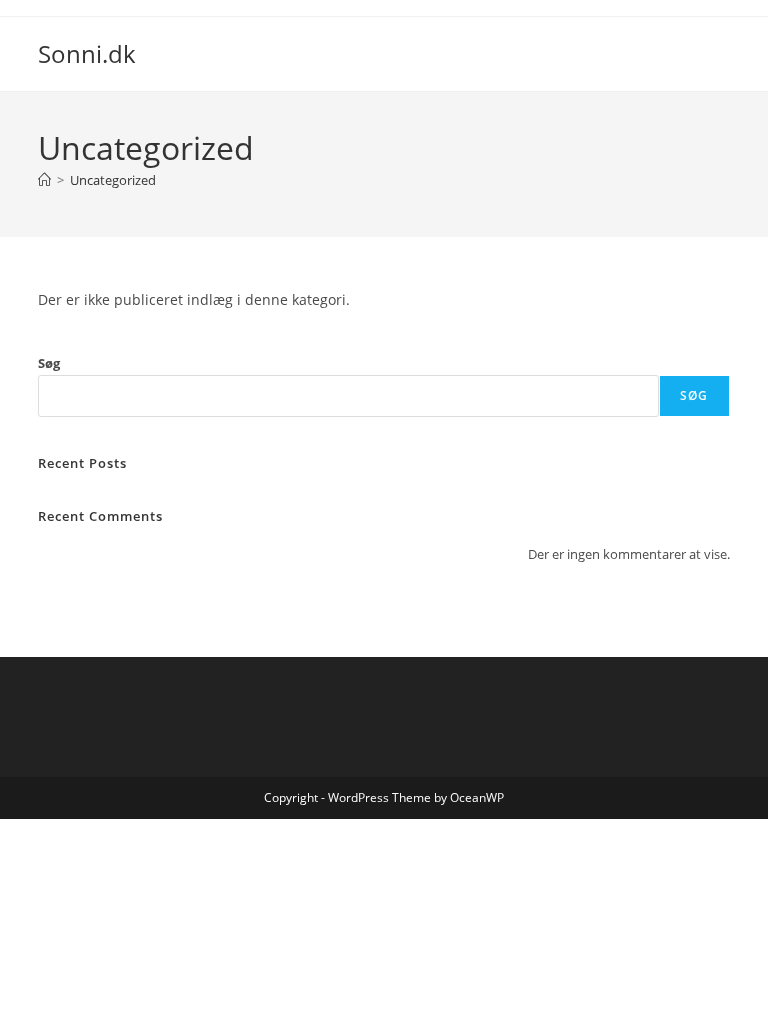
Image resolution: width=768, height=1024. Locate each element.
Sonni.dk (87, 53)
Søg (49, 363)
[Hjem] (44, 180)
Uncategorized (113, 180)
